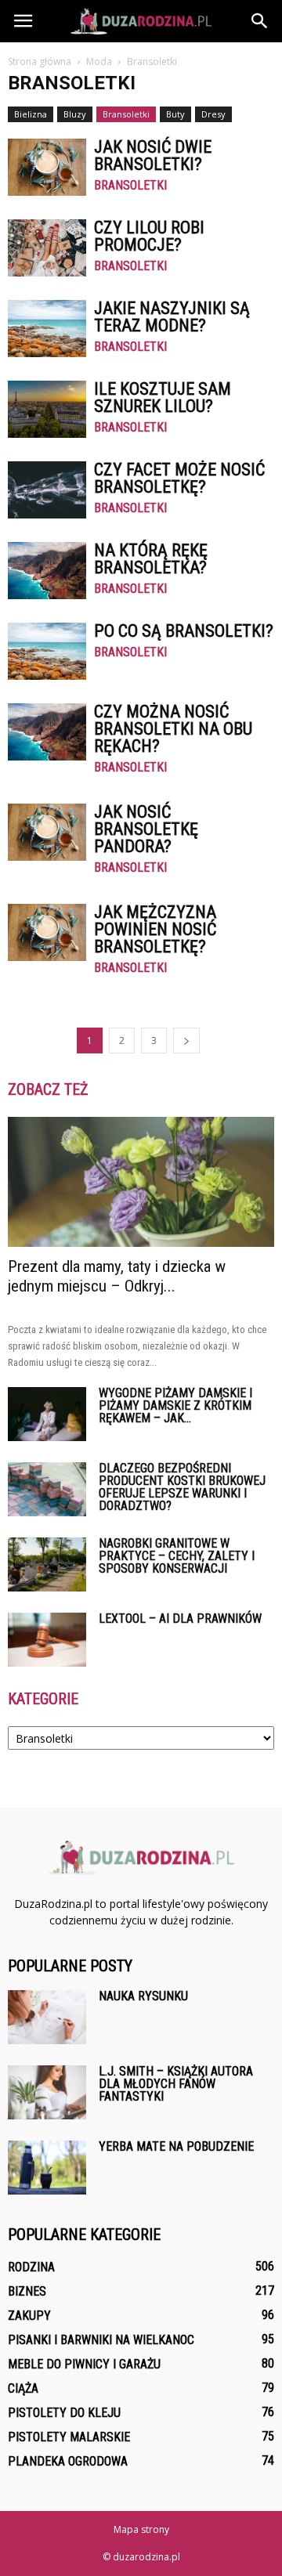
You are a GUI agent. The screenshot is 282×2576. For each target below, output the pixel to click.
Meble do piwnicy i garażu (84, 2364)
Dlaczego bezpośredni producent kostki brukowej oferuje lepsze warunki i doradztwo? (182, 1487)
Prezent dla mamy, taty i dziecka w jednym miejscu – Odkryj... (117, 1276)
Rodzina (31, 2267)
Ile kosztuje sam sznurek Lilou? (163, 397)
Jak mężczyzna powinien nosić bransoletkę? (155, 929)
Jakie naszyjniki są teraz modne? (172, 317)
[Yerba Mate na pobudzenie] (47, 2168)
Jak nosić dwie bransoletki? (153, 155)
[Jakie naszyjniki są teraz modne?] (47, 329)
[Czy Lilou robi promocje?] (47, 248)
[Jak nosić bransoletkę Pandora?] (47, 832)
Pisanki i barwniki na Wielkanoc (101, 2340)
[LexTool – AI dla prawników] (47, 1640)
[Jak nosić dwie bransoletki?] (47, 167)
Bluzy (75, 114)
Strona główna (40, 61)
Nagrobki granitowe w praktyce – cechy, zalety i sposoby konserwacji (177, 1556)
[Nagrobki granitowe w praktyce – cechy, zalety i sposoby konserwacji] (47, 1564)
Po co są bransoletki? (184, 631)
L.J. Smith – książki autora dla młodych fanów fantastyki (176, 2084)
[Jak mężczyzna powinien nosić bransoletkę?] (47, 932)
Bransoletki (126, 114)
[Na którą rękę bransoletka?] (47, 571)
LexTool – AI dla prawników (180, 1619)
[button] (260, 21)
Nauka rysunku (143, 1996)
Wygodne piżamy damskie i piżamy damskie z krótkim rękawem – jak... (175, 1405)
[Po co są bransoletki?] (47, 651)
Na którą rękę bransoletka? (151, 559)
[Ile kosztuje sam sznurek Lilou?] (47, 409)
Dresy (213, 114)
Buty (175, 114)
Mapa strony (141, 2529)
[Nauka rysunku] (47, 2017)
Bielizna (31, 114)
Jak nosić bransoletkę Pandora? (146, 829)
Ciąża (23, 2388)
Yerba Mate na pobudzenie (176, 2146)
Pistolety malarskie (69, 2437)
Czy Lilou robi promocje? (149, 236)
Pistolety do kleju (64, 2413)
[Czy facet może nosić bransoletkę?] (47, 490)
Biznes (27, 2291)
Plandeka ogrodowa (68, 2461)
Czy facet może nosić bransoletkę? (179, 478)
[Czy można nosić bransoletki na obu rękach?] (47, 732)
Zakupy (29, 2316)
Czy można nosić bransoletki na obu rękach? (173, 729)
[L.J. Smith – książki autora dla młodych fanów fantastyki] (47, 2092)
